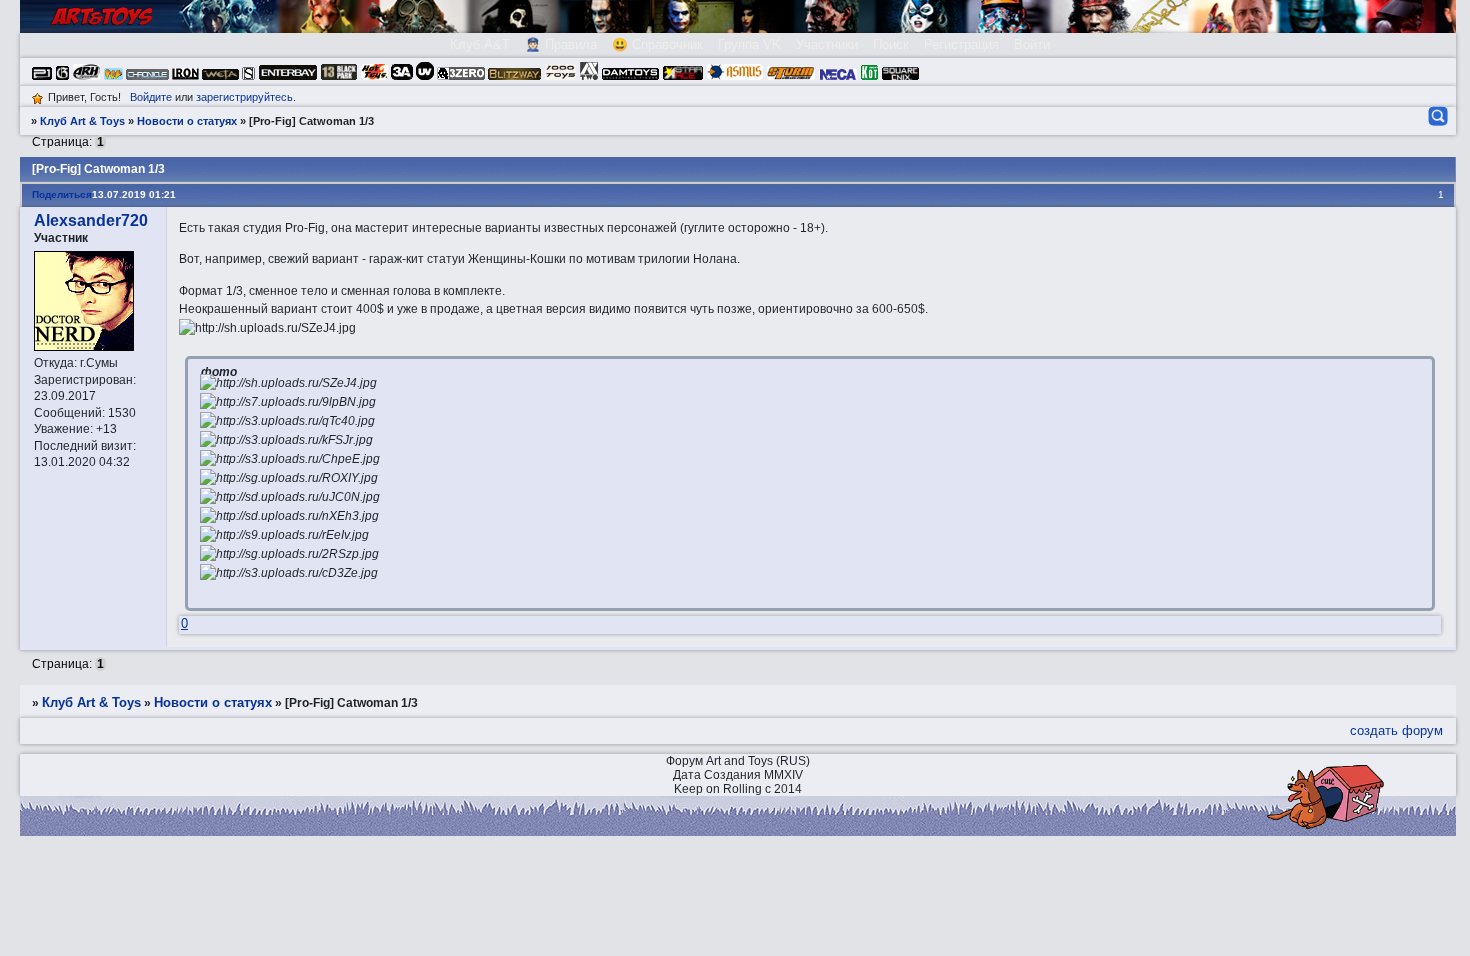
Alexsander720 (91, 220)
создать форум (1396, 730)
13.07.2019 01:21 (134, 194)
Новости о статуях (187, 121)
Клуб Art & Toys (82, 121)
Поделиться (62, 194)
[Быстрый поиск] (1436, 116)
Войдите (151, 97)
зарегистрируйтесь (244, 97)
